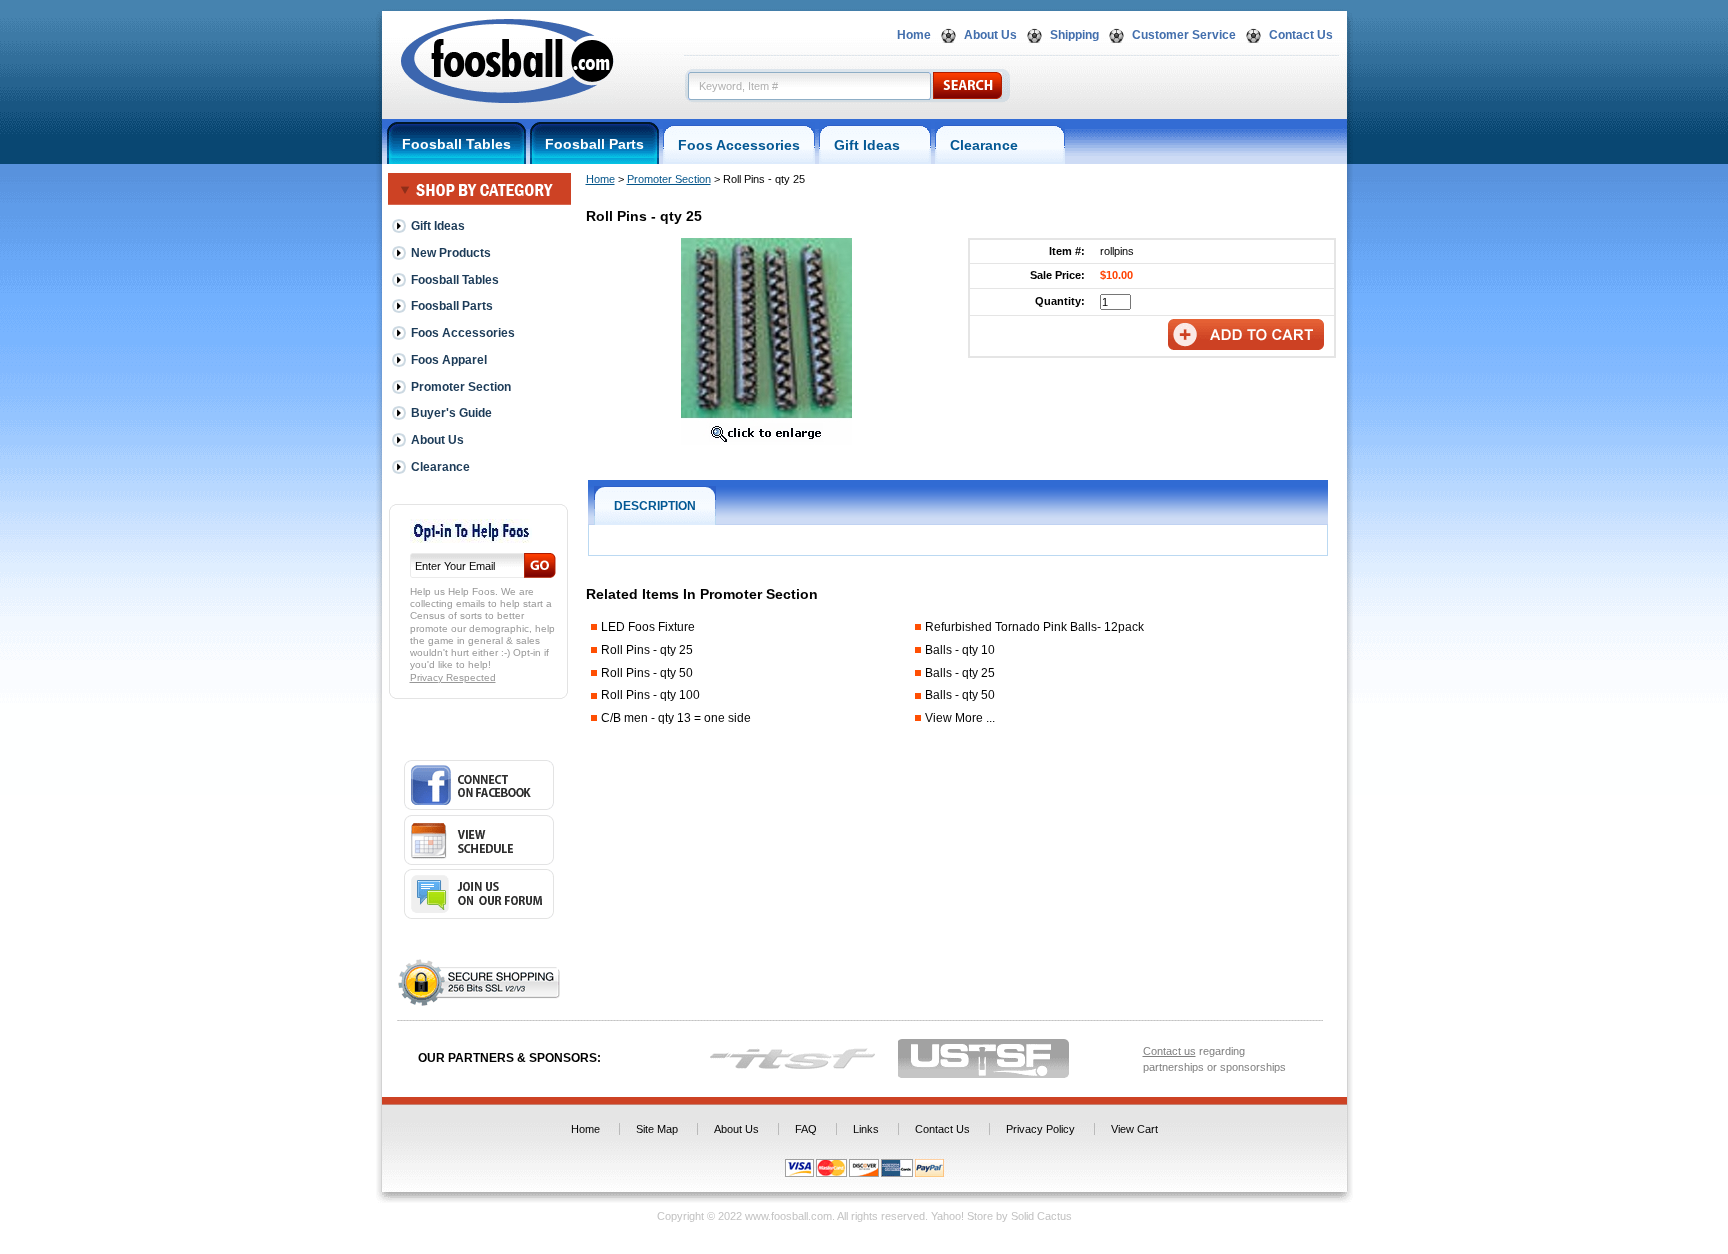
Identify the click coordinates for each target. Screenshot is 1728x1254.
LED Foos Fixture (648, 627)
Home (914, 35)
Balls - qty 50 (960, 695)
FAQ (806, 1129)
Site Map (657, 1129)
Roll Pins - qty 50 (647, 673)
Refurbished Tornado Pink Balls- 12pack (1034, 627)
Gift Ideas (875, 145)
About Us (990, 35)
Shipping (1074, 35)
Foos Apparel (449, 360)
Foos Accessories (739, 145)
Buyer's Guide (451, 413)
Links (866, 1129)
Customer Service (1184, 35)
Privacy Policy (1040, 1129)
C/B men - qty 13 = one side (676, 718)
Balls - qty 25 (960, 673)
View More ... (960, 718)
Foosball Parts (594, 144)
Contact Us (1301, 35)
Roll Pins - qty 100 (650, 695)
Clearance (1000, 145)
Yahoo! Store (962, 1216)
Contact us (1169, 1051)
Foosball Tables (456, 144)
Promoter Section (669, 179)
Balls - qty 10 (960, 650)
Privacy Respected (453, 677)
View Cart (1134, 1129)
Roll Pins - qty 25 (647, 650)
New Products (451, 253)
